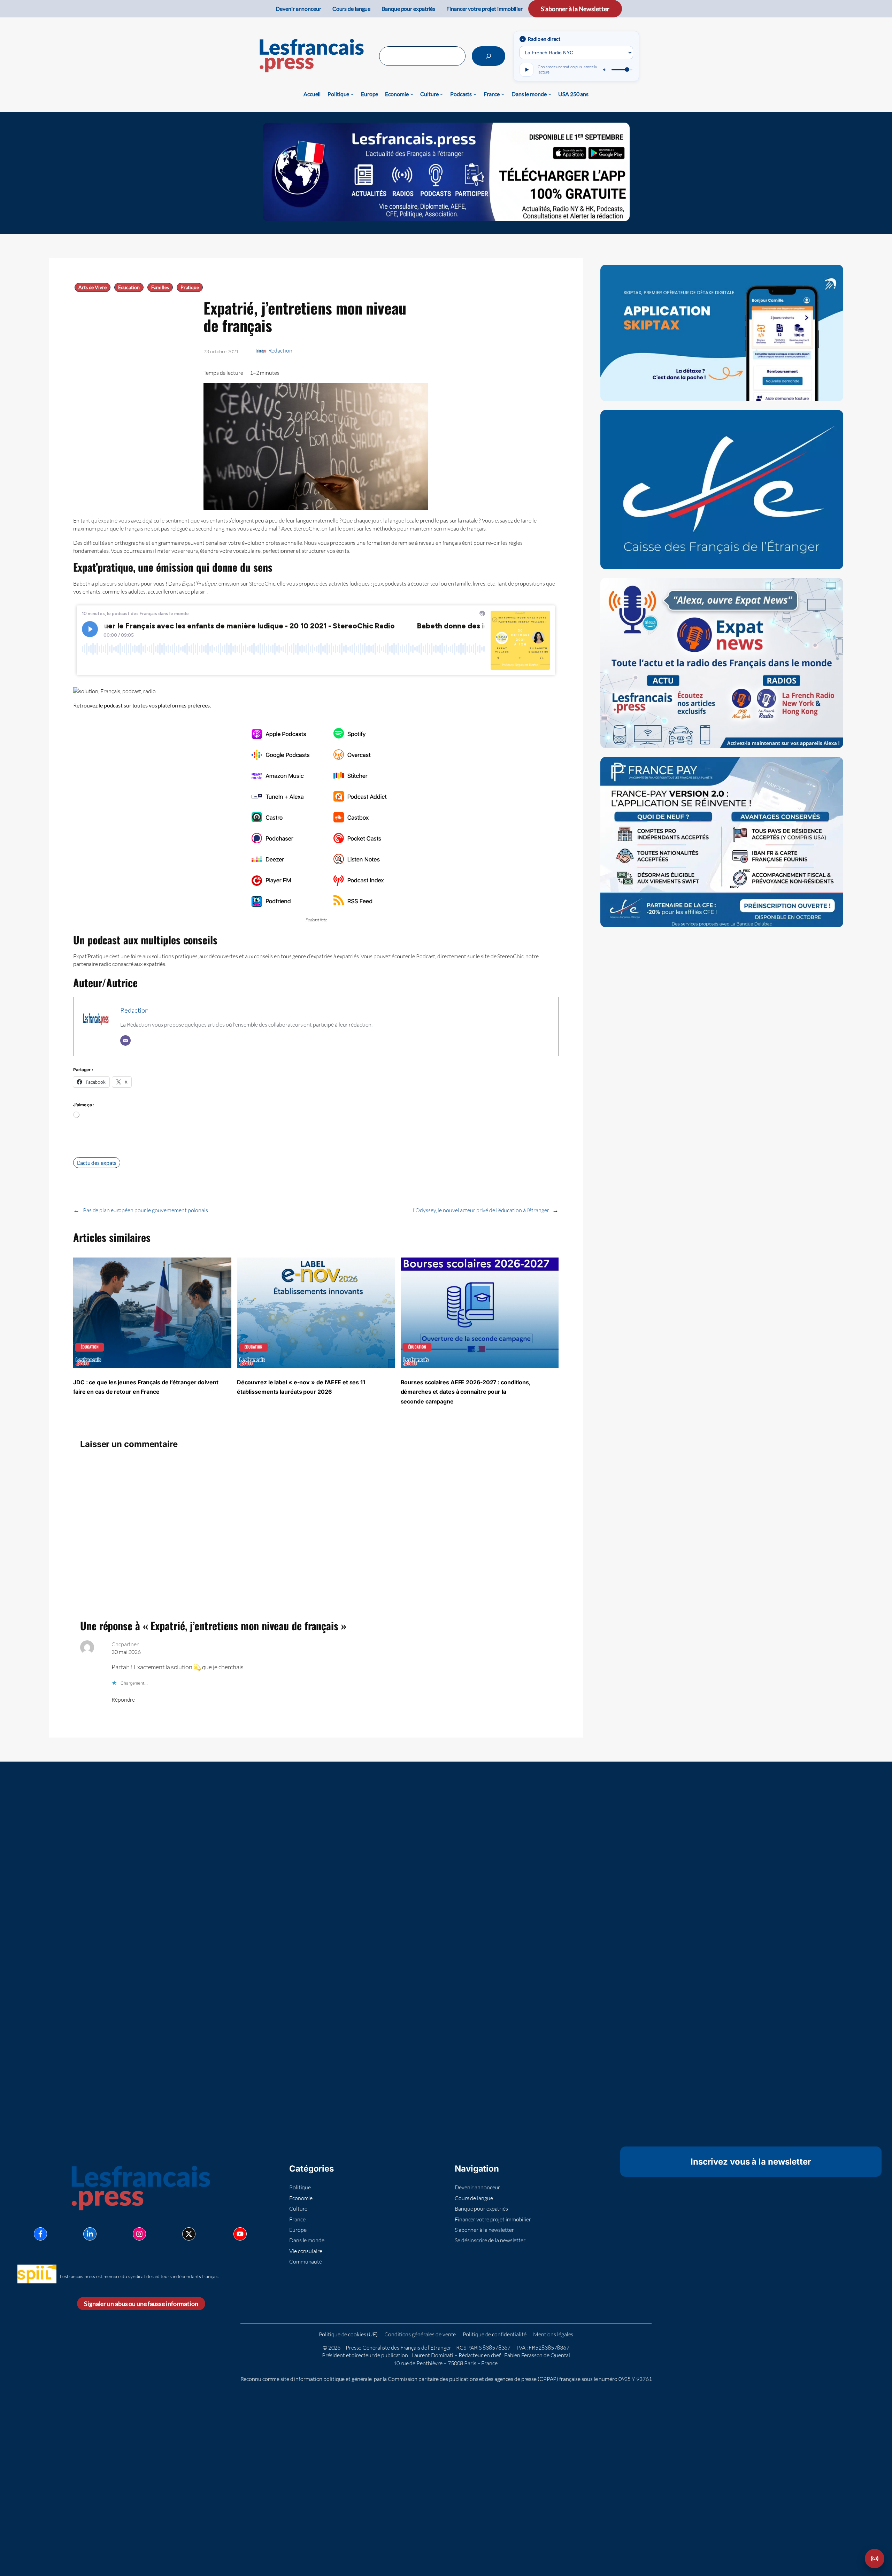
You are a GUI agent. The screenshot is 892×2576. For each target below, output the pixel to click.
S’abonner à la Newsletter (575, 9)
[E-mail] (125, 1041)
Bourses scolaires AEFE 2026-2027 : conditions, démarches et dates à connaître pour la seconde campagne (466, 1392)
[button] (875, 2559)
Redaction (280, 350)
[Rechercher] (489, 56)
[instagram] (139, 2234)
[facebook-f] (40, 2234)
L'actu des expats (97, 1163)
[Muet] (605, 70)
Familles (160, 287)
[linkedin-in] (90, 2234)
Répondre (123, 1700)
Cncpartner (125, 1644)
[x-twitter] (189, 2234)
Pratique (190, 287)
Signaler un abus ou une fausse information (141, 2304)
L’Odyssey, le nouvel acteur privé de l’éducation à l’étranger (481, 1210)
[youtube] (240, 2234)
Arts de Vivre (93, 287)
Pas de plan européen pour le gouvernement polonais (145, 1210)
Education (129, 287)
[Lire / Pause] (526, 70)
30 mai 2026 (126, 1652)
